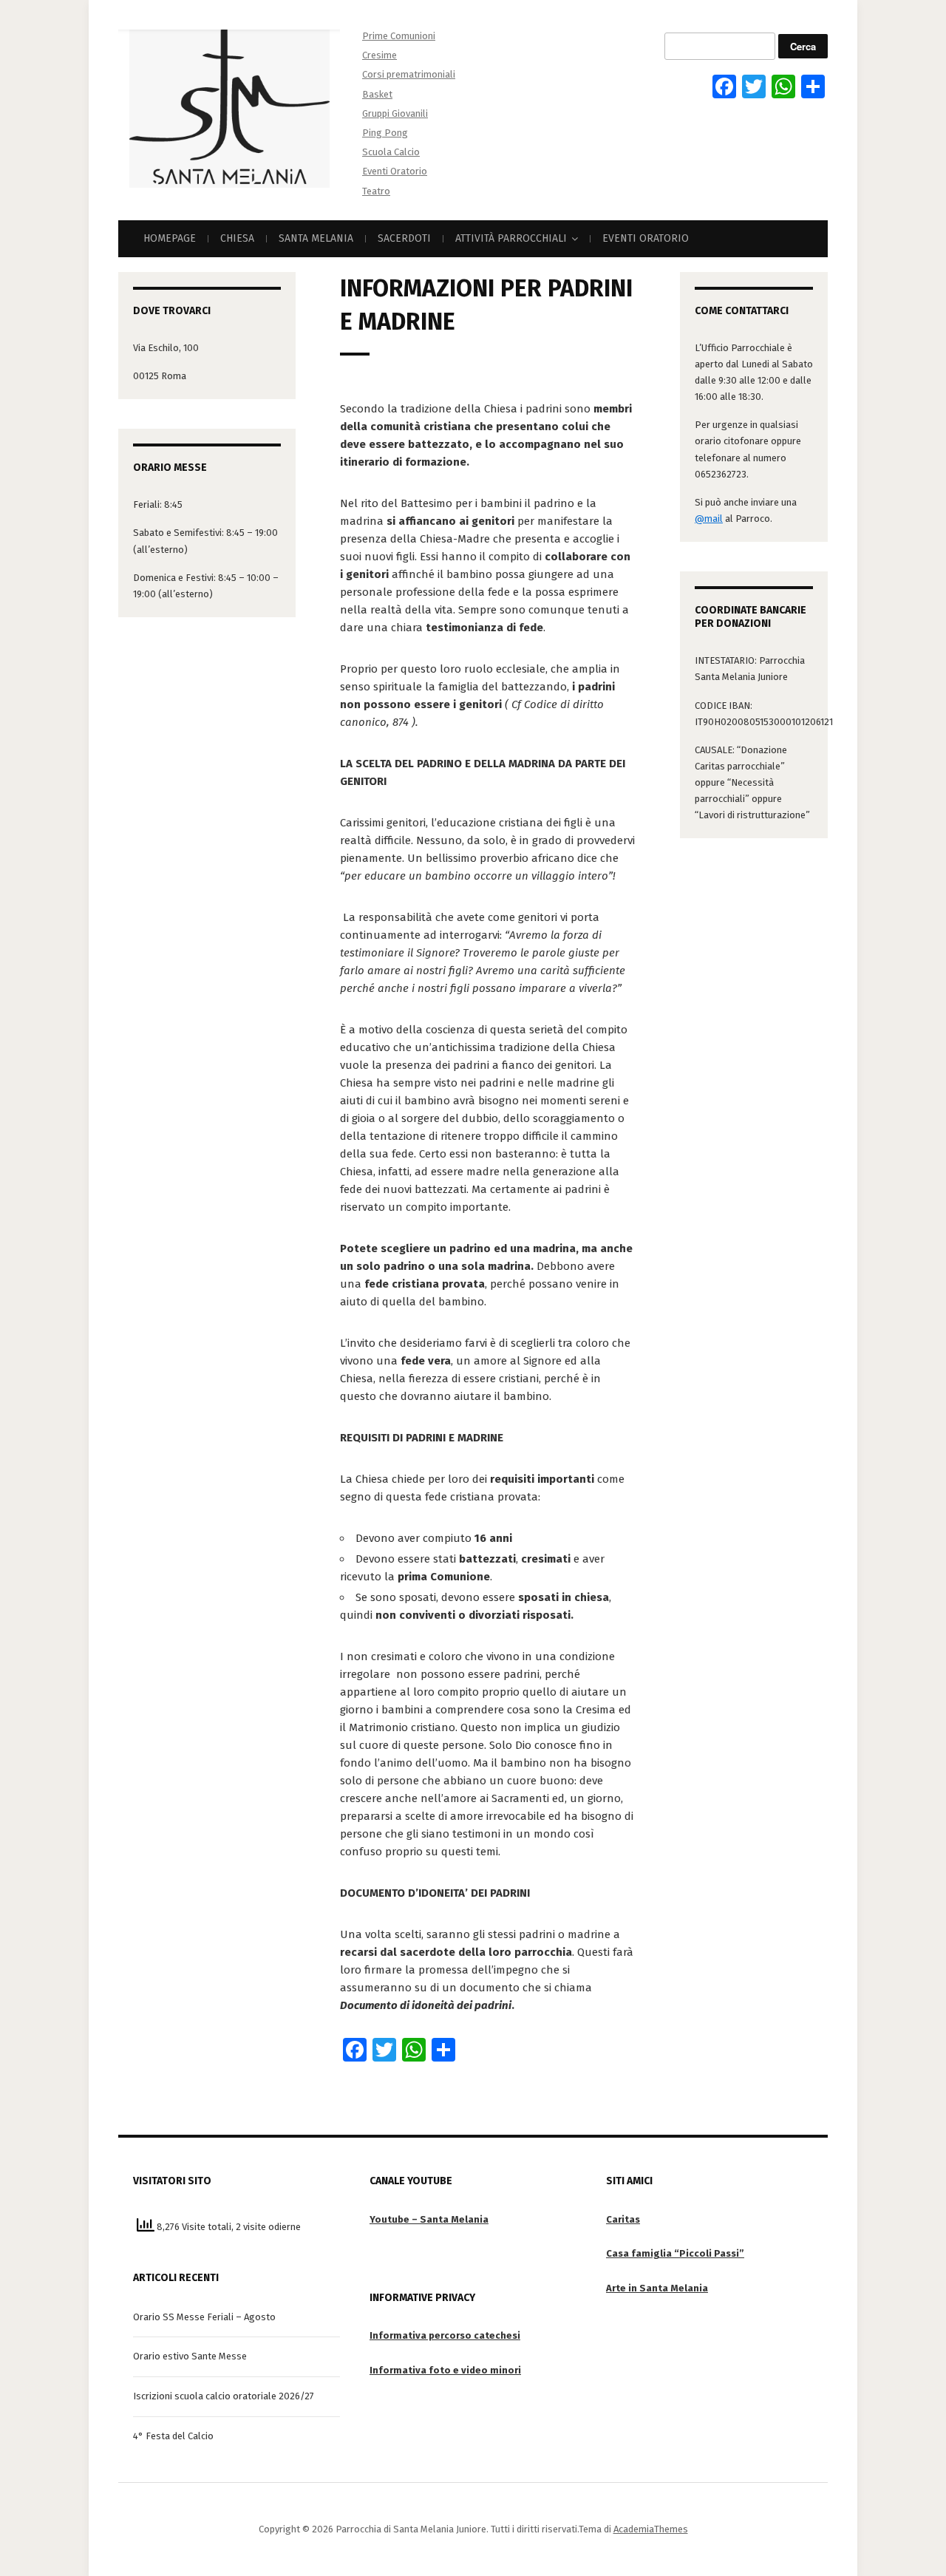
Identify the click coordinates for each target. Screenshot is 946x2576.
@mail (709, 519)
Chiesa (237, 238)
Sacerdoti (404, 238)
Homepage (170, 238)
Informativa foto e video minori (445, 2370)
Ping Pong (385, 133)
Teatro (376, 191)
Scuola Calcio (391, 152)
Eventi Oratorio (395, 171)
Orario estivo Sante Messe (190, 2356)
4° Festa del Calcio (173, 2436)
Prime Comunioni (399, 36)
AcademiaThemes (651, 2529)
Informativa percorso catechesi (445, 2335)
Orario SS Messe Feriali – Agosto (204, 2317)
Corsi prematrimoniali (409, 74)
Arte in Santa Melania (657, 2288)
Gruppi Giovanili (395, 113)
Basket (377, 94)
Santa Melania (316, 238)
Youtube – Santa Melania (429, 2219)
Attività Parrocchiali (511, 238)
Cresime (380, 55)
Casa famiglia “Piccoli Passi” (675, 2253)
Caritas (623, 2219)
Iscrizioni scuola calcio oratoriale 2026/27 (224, 2396)
